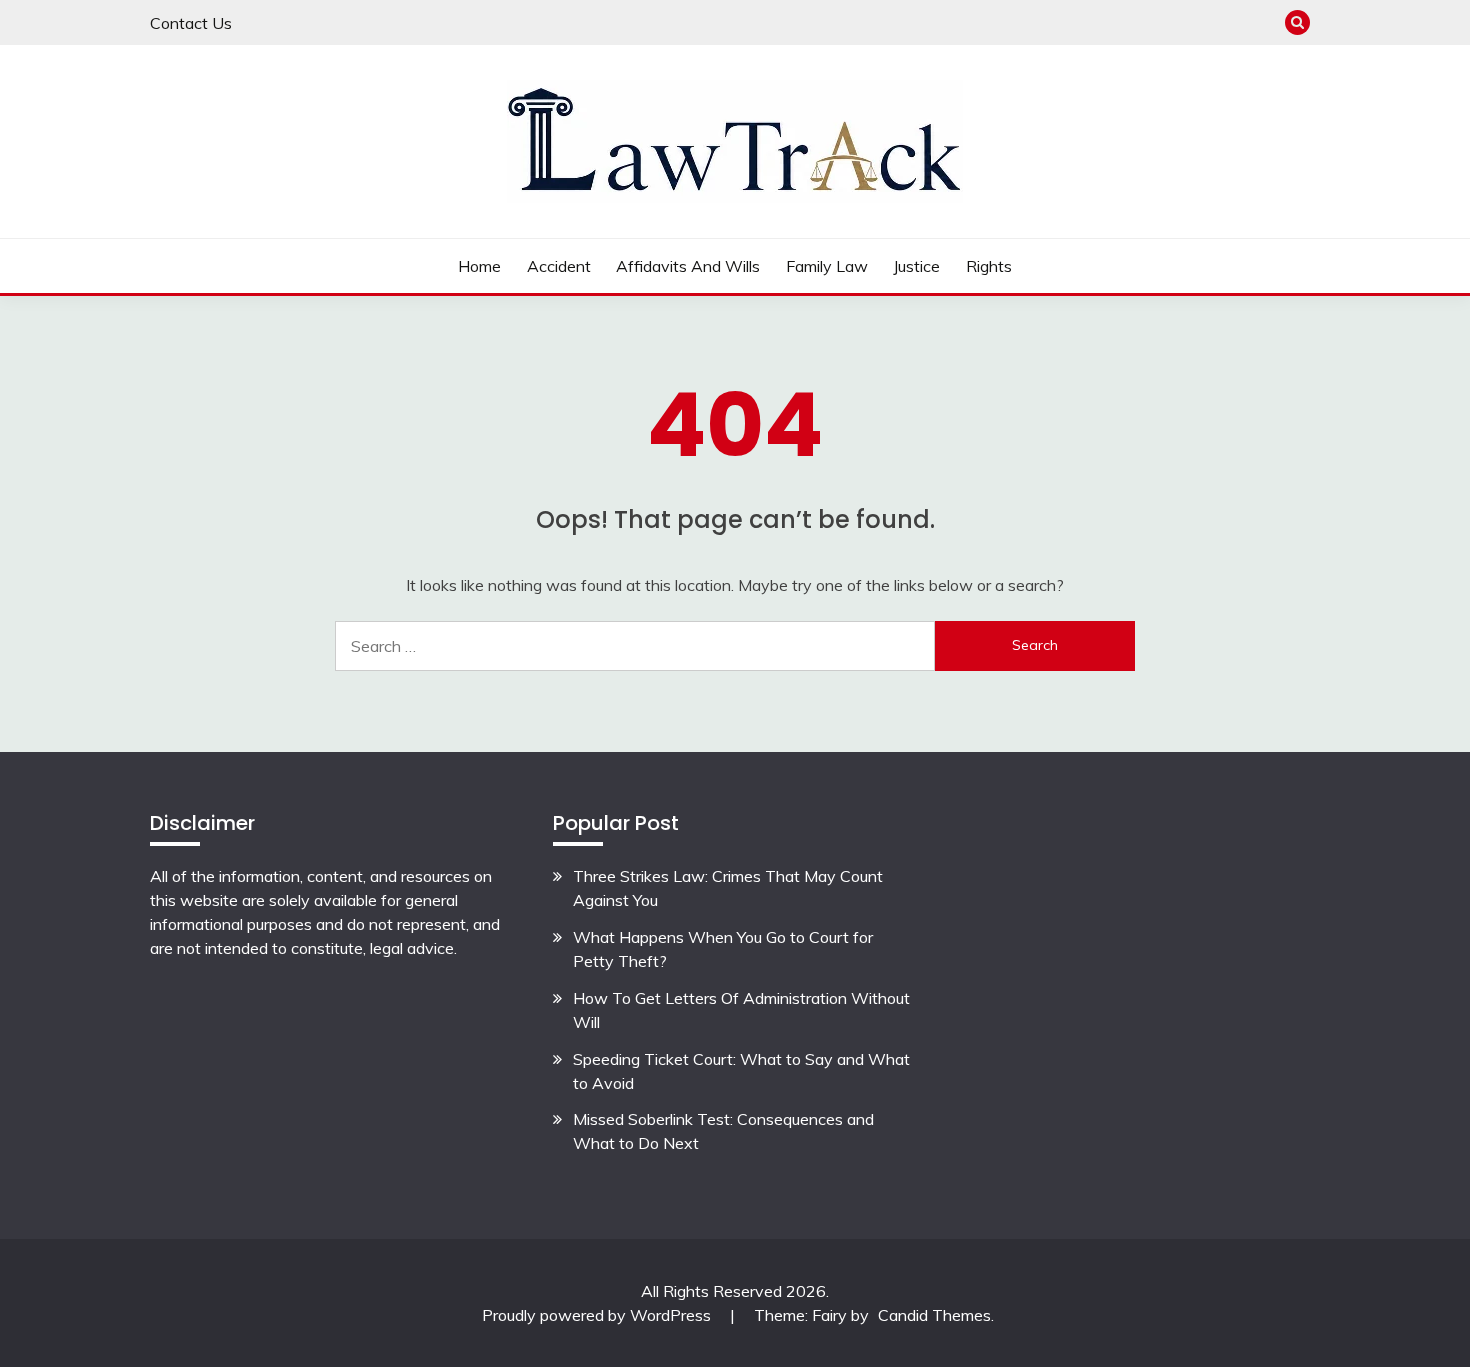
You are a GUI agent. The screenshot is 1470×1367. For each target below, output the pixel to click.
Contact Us (191, 23)
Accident (559, 266)
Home (479, 266)
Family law (827, 266)
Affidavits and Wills (688, 266)
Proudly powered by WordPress (598, 1315)
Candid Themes (934, 1315)
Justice (916, 266)
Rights (989, 266)
